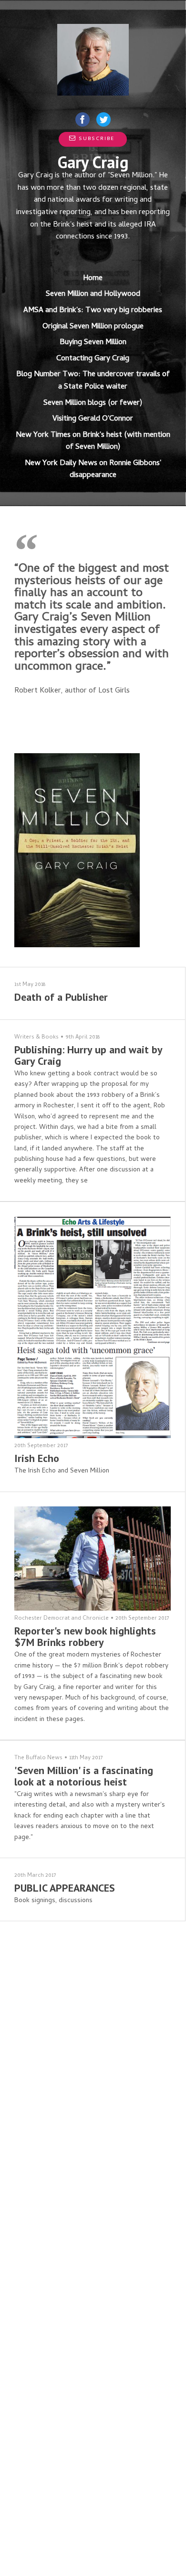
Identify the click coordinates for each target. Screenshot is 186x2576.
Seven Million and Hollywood (93, 294)
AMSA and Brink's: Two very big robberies (93, 311)
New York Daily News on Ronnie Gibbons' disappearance (93, 470)
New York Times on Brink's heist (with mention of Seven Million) (93, 442)
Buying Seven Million (93, 343)
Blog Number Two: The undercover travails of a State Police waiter (93, 381)
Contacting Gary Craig (93, 359)
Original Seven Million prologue (93, 327)
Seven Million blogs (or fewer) (93, 403)
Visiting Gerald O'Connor (93, 419)
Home (93, 279)
